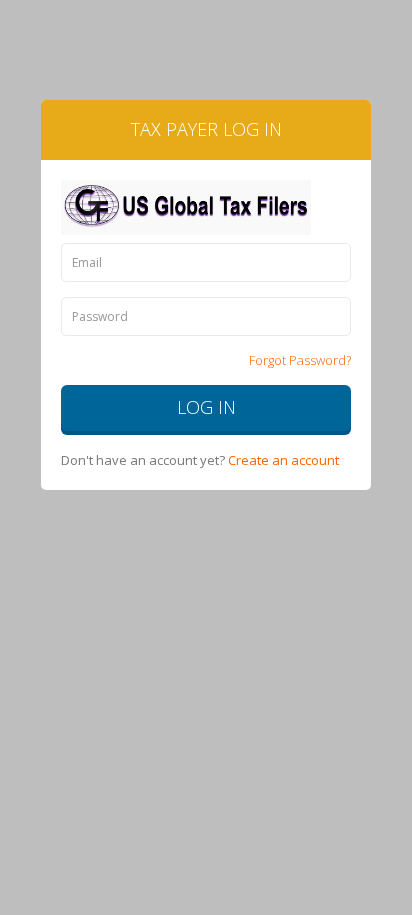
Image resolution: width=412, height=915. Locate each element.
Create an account (283, 460)
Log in (206, 407)
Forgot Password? (300, 360)
